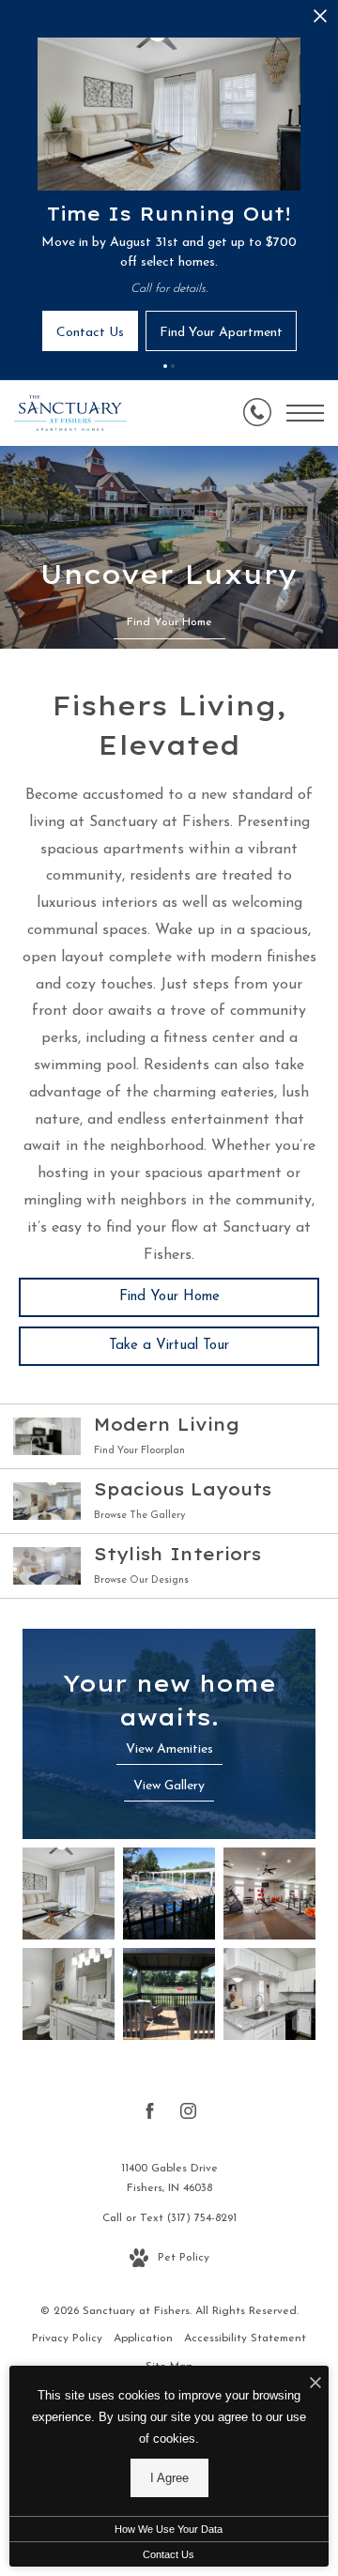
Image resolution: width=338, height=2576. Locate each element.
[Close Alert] (320, 21)
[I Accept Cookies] (315, 2385)
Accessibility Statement (245, 2338)
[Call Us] (257, 413)
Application (143, 2338)
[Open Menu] (305, 413)
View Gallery (169, 1786)
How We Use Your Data (169, 2529)
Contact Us (169, 2554)
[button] (165, 366)
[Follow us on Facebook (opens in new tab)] (150, 2115)
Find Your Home (169, 1297)
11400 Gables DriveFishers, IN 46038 (169, 2179)
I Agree (169, 2478)
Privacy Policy (67, 2338)
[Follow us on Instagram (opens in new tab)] (188, 2115)
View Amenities (169, 1749)
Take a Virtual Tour (169, 1346)
